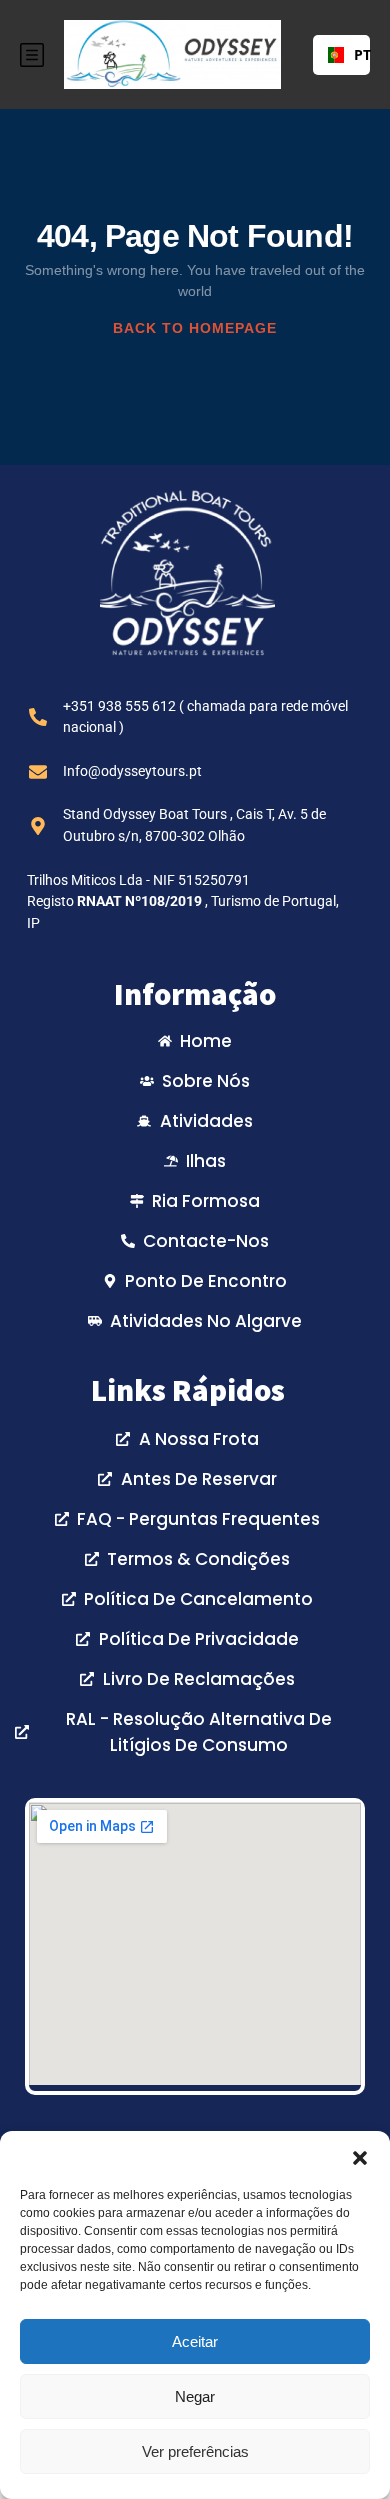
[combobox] (341, 55)
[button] (360, 2156)
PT (354, 54)
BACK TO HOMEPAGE (195, 328)
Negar (195, 2396)
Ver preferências (195, 2451)
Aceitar (195, 2341)
